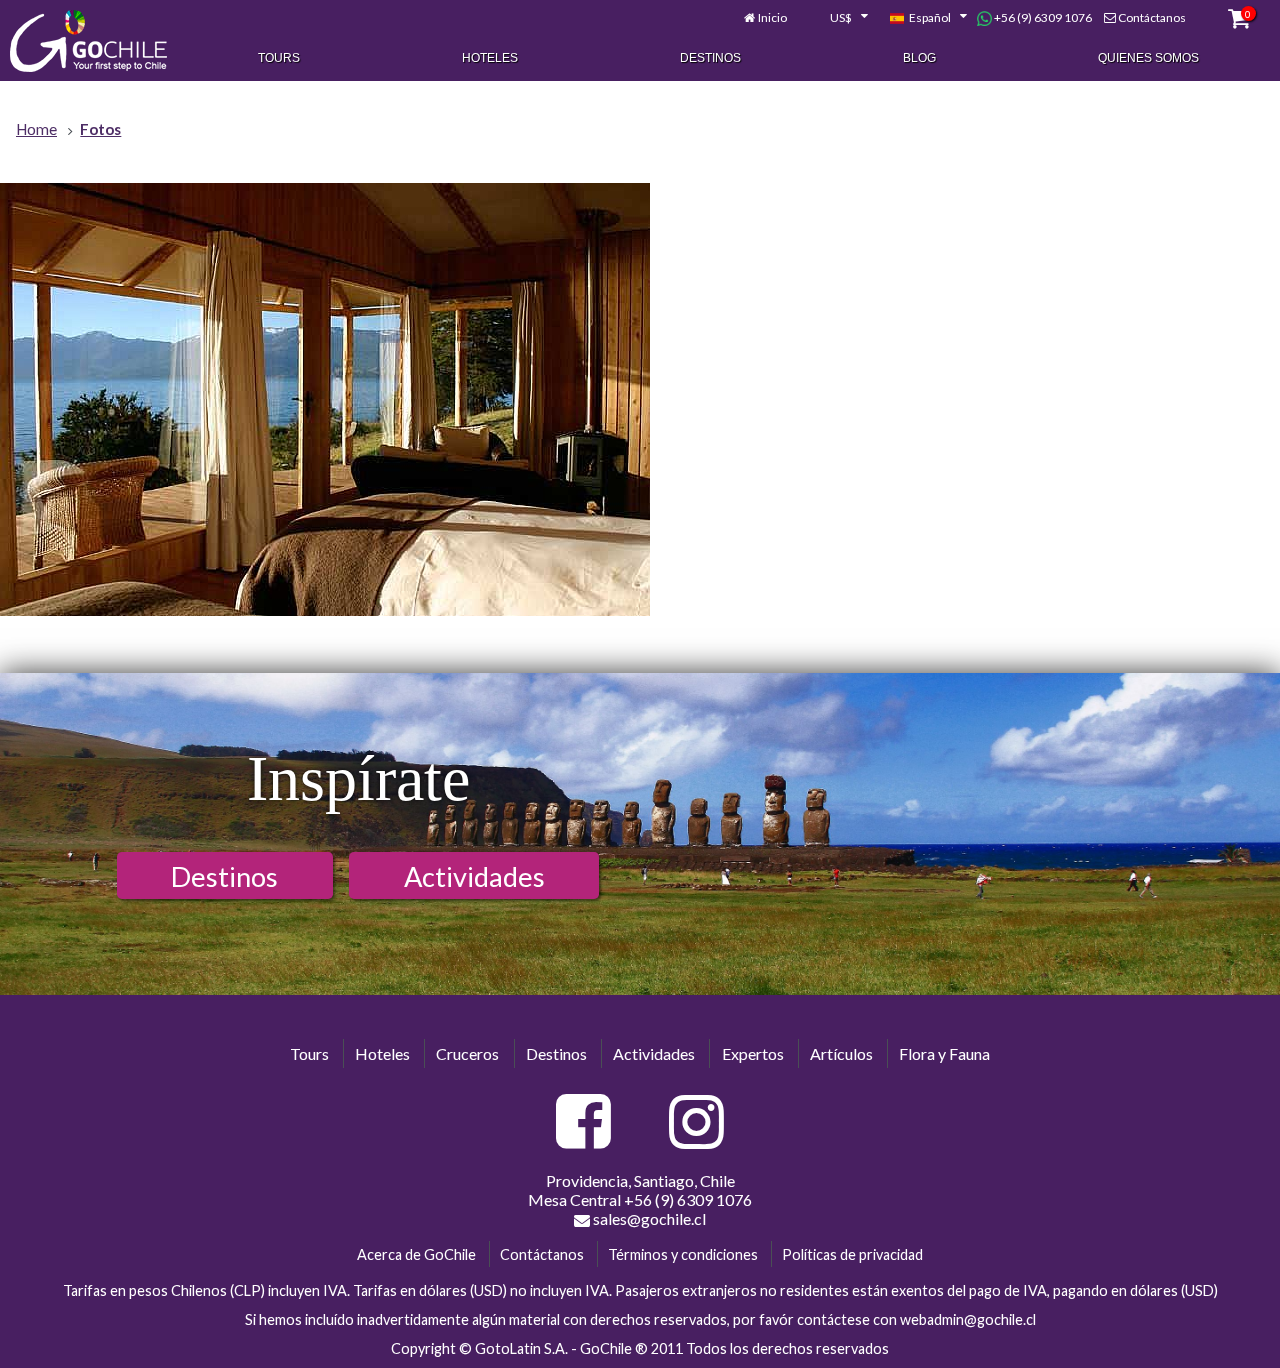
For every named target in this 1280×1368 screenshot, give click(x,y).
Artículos (841, 1053)
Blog (919, 58)
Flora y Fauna (944, 1053)
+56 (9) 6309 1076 (1042, 17)
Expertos (753, 1053)
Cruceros (467, 1053)
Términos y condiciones (683, 1254)
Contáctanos (1152, 17)
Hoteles (490, 58)
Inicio (772, 17)
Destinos (710, 58)
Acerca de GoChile (416, 1254)
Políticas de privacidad (852, 1254)
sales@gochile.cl (648, 1218)
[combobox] (838, 18)
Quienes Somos (1148, 58)
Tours (279, 58)
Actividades (474, 876)
